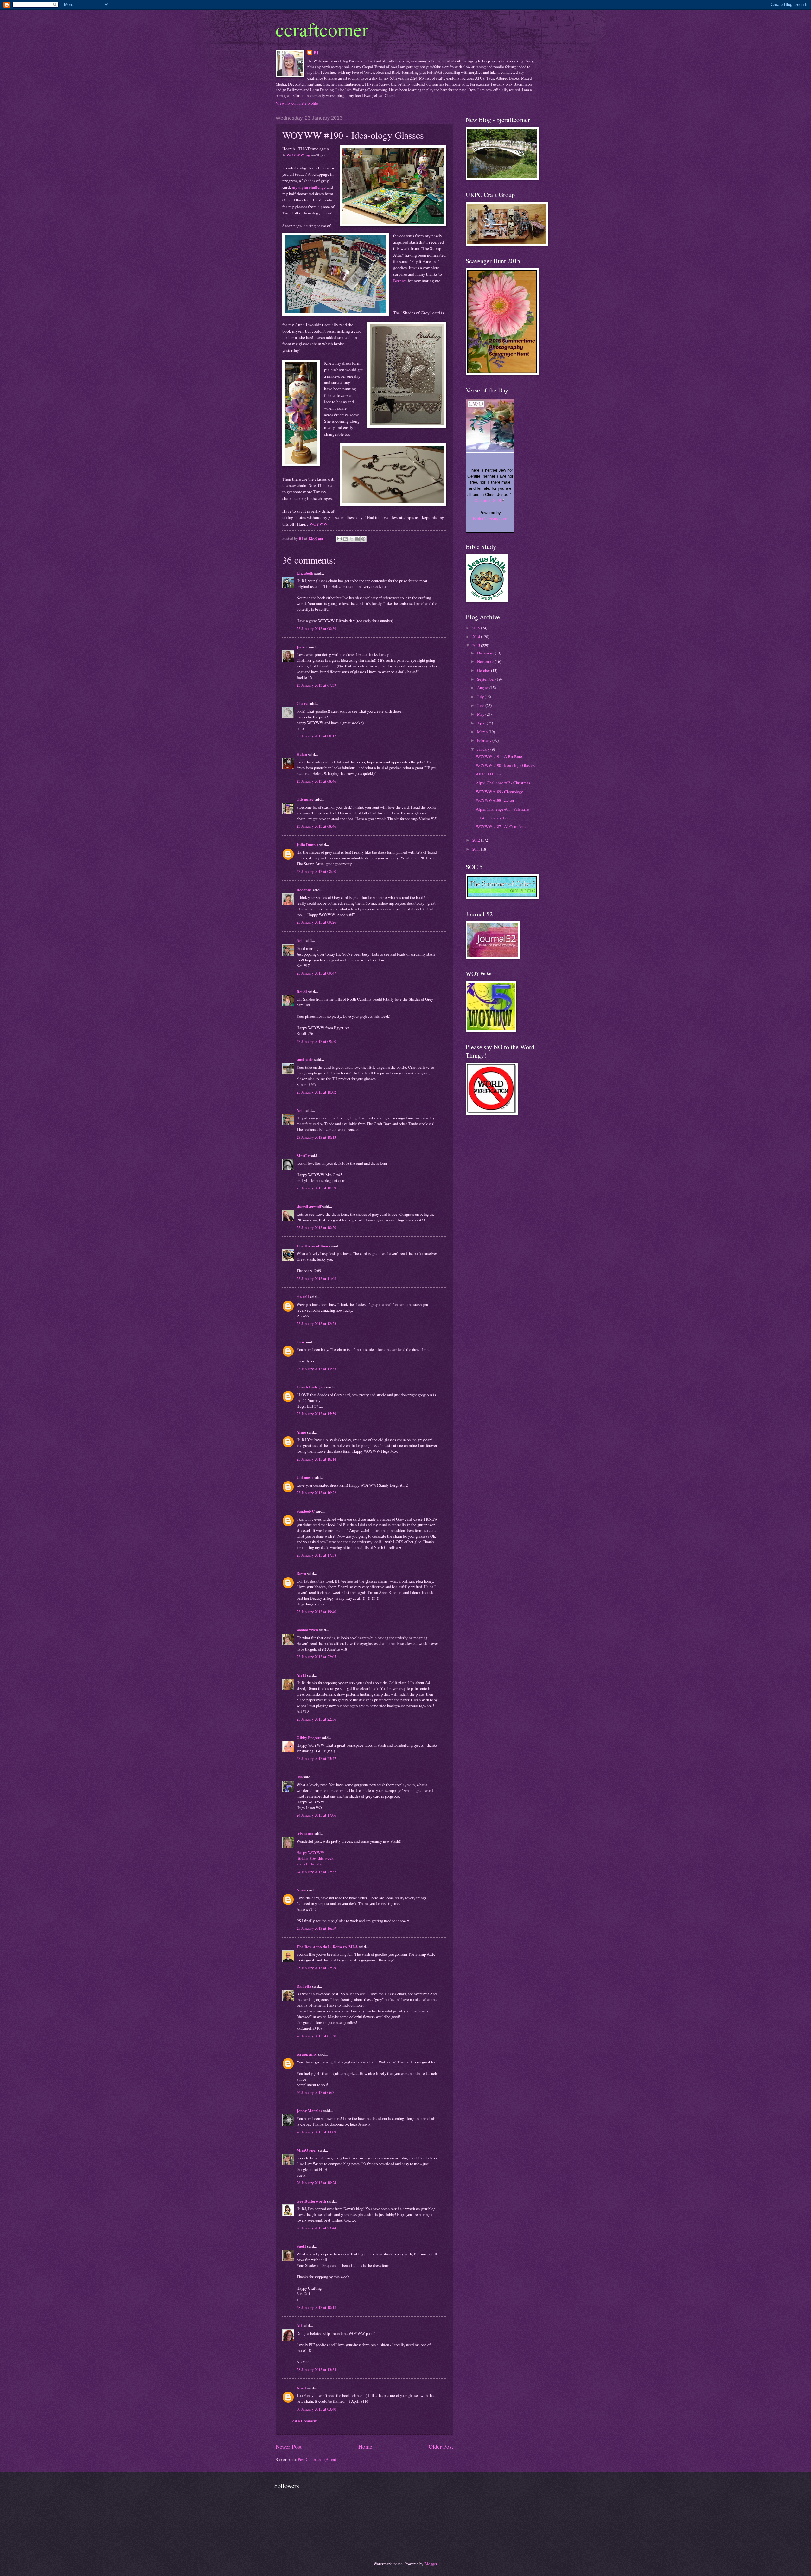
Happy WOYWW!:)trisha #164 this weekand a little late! (315, 1858)
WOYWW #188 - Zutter (495, 800)
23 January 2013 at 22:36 (316, 1719)
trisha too (305, 1833)
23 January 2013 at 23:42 (316, 1758)
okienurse (305, 799)
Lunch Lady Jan (311, 1387)
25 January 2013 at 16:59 (316, 1928)
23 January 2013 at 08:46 (316, 781)
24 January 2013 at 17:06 (316, 1815)
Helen (302, 754)
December (486, 653)
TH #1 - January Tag (492, 818)
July (481, 697)
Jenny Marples (309, 2111)
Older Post (441, 2446)
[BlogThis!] (345, 539)
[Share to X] (351, 539)
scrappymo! (307, 2054)
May (481, 714)
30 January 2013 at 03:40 (316, 2409)
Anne (301, 1890)
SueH (301, 2246)
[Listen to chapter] (504, 501)
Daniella (304, 1986)
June (481, 705)
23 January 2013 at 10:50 (316, 1227)
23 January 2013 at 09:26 (316, 922)
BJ (316, 53)
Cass (300, 1342)
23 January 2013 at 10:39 (316, 1188)
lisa (300, 1777)
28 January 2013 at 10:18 (316, 2307)
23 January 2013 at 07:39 (316, 685)
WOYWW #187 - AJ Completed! (502, 826)
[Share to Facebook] (357, 539)
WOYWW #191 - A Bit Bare (499, 756)
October (484, 670)
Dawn (301, 1573)
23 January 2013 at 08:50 (316, 871)
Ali (299, 2325)
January (484, 749)
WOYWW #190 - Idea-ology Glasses (505, 765)
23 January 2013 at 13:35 (316, 1369)
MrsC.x (303, 1156)
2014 (477, 637)
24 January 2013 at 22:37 (316, 1872)
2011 (477, 849)
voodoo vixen (307, 1630)
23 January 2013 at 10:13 (316, 1137)
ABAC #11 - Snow (491, 774)
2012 (477, 840)
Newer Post (289, 2446)
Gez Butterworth (311, 2201)
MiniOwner (307, 2150)
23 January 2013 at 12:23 (316, 1323)
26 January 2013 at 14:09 (316, 2132)
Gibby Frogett (309, 1738)
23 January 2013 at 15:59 (316, 1414)
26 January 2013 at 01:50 (316, 2036)
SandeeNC (306, 1511)
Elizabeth (305, 573)
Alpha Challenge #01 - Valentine (502, 809)
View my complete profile (297, 103)
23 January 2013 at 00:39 (316, 628)
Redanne (304, 890)
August (483, 688)
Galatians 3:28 (488, 501)
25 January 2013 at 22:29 (316, 1968)
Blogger (431, 2564)
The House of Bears (313, 1246)
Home (365, 2446)
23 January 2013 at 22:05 (316, 1657)
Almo (301, 1432)
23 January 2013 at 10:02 (316, 1092)
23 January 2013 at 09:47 (316, 973)
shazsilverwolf (309, 1206)
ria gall (303, 1297)
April (301, 2388)
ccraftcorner (322, 29)
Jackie (302, 647)
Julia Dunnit (307, 845)
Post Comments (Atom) (317, 2459)
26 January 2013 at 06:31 (316, 2092)
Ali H (301, 1675)
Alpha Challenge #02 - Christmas (503, 783)
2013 (477, 645)
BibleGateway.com (490, 519)
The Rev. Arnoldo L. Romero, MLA (327, 1947)
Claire (302, 703)
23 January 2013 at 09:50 (316, 1041)
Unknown (305, 1477)
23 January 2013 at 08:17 (316, 736)
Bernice (400, 281)
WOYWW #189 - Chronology (499, 792)
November (486, 661)
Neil (300, 940)
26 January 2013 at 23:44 (316, 2228)
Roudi (302, 992)
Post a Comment (304, 2421)
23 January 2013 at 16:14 (316, 1459)
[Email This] (339, 539)
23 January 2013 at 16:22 (316, 1493)
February (485, 740)
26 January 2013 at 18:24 (316, 2183)
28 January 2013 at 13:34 (316, 2369)
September (486, 679)
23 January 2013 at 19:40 (316, 1612)
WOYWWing (298, 155)
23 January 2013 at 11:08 (316, 1278)
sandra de (305, 1059)
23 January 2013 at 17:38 (316, 1555)
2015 (477, 628)
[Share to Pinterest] (363, 539)
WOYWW (318, 524)
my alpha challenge (309, 187)
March (483, 732)
